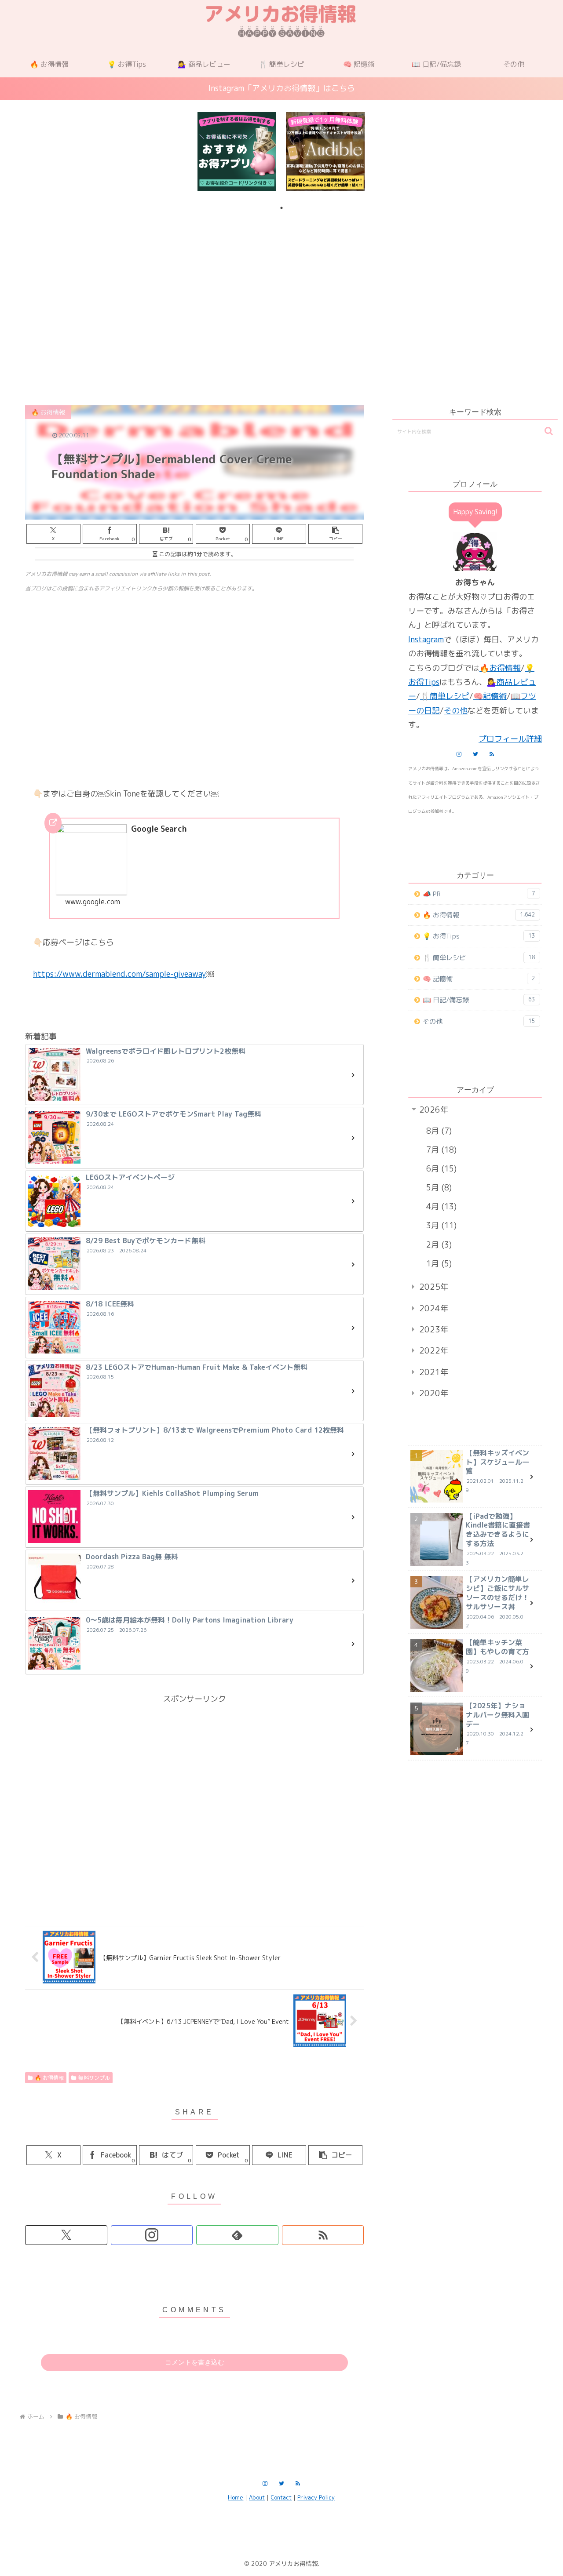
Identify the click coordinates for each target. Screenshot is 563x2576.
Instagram (426, 639)
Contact (281, 2497)
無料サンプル (94, 2078)
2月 (438, 1245)
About (257, 2497)
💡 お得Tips (479, 936)
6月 (440, 1169)
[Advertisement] (281, 287)
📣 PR (479, 894)
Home (236, 2497)
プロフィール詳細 (510, 739)
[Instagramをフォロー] (152, 2235)
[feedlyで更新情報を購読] (237, 2235)
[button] (335, 534)
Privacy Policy (316, 2497)
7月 (440, 1150)
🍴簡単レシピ (445, 696)
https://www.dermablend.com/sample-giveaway (119, 974)
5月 (438, 1188)
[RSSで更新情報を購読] (323, 2235)
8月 (438, 1131)
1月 (438, 1264)
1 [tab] (281, 208)
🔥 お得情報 (49, 2078)
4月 (440, 1206)
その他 (456, 711)
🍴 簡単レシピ (479, 958)
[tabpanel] (237, 152)
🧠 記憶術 (479, 979)
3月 (440, 1225)
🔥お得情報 (500, 668)
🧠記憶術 (490, 696)
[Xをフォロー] (66, 2235)
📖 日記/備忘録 (479, 1000)
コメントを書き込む (195, 2362)
